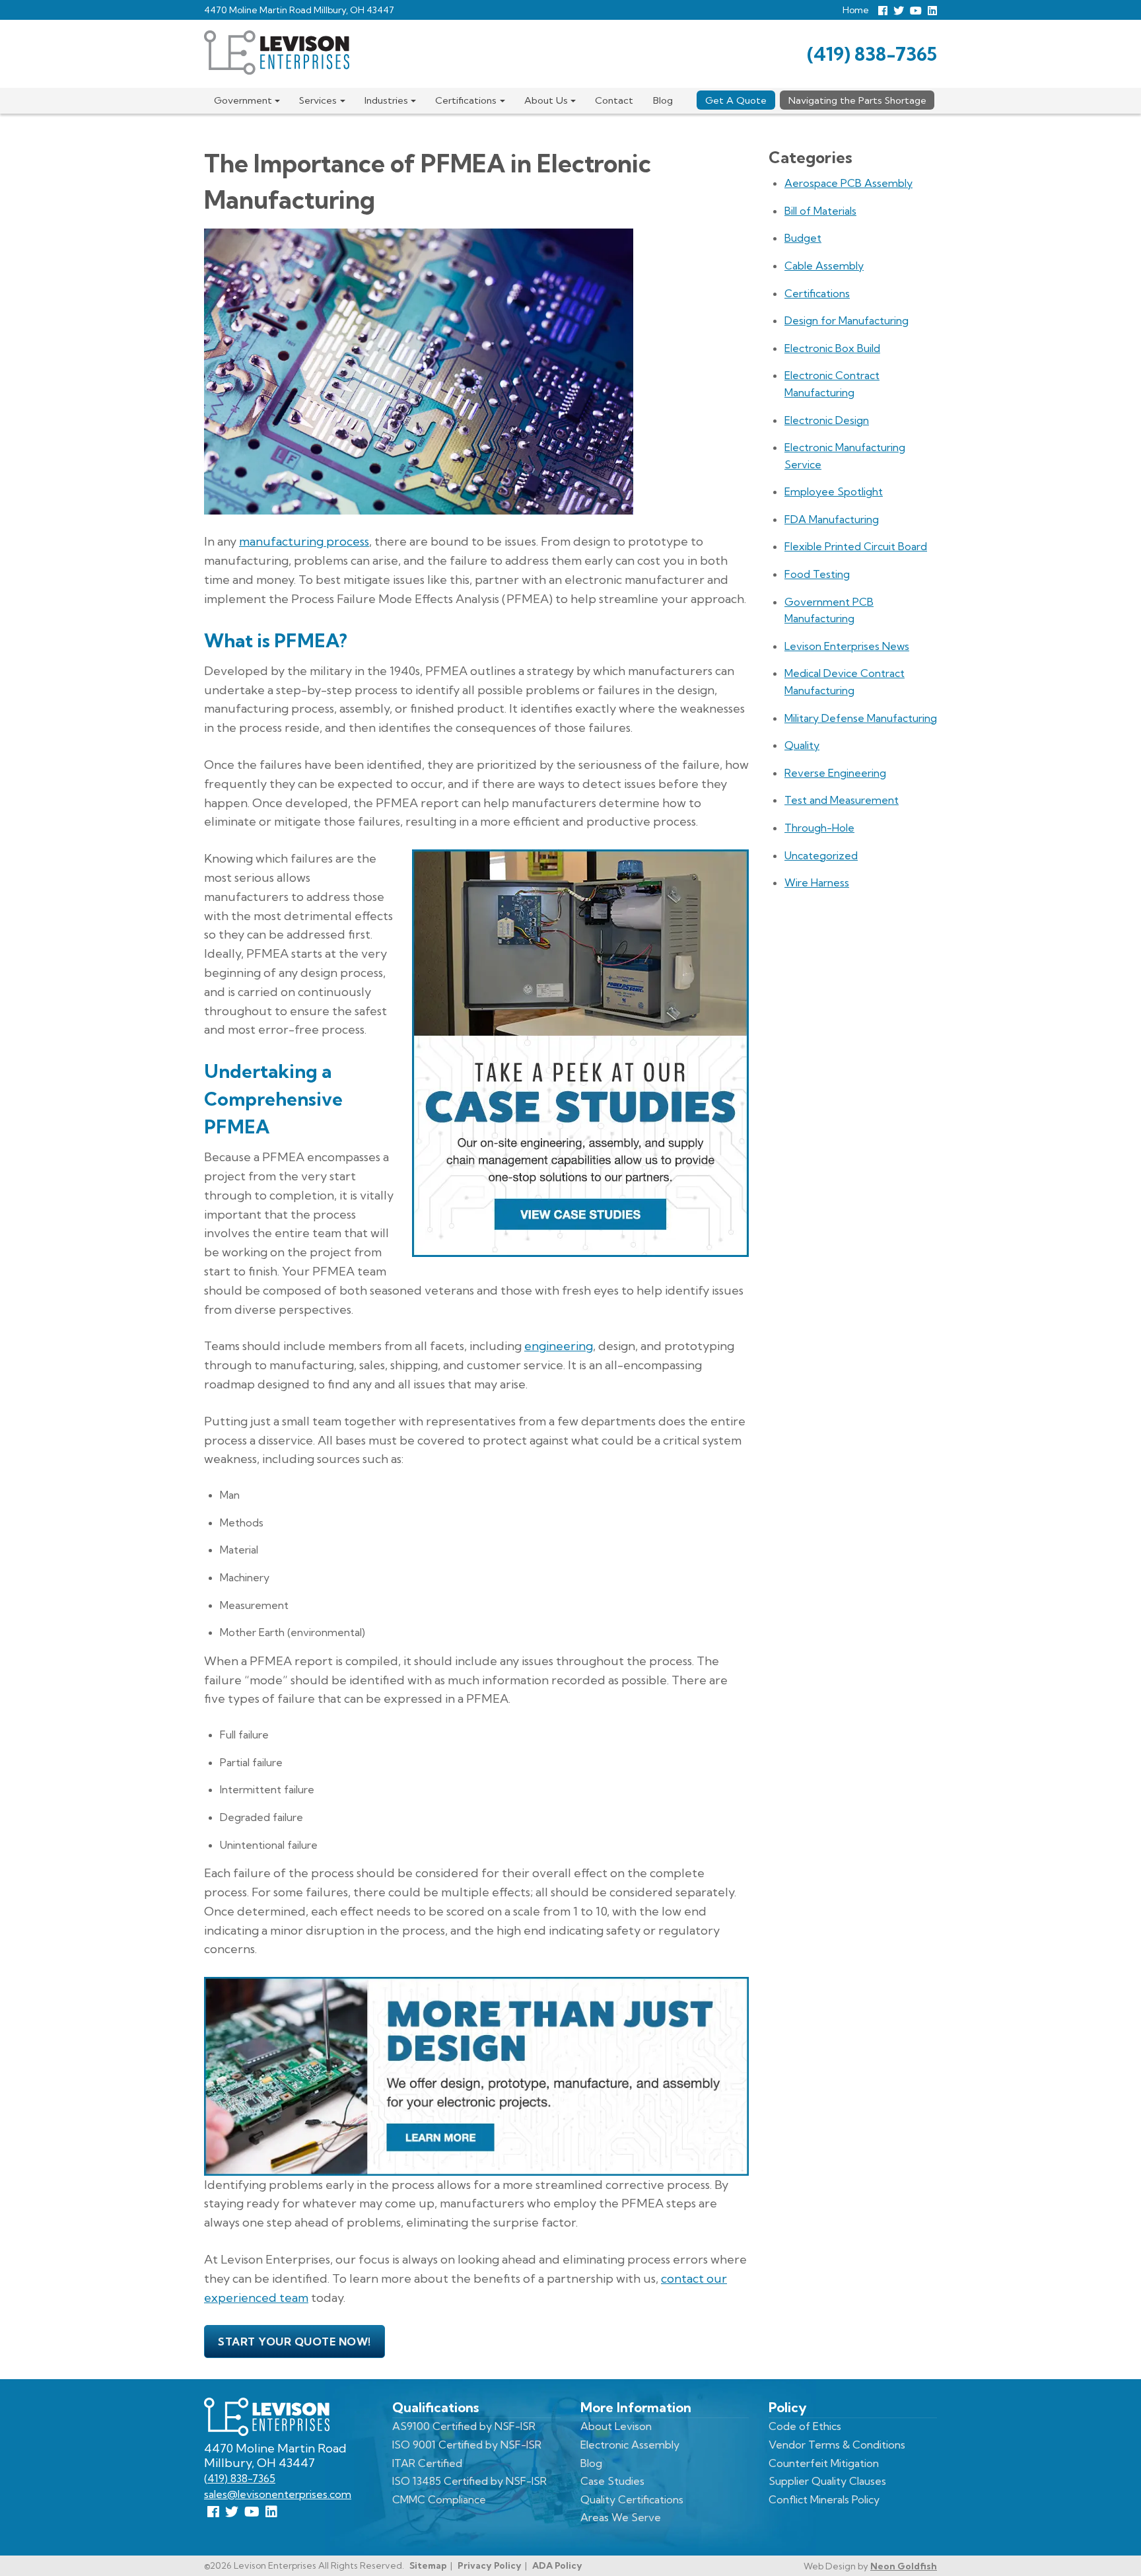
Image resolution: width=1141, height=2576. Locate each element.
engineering (559, 1346)
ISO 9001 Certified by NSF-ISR (467, 2445)
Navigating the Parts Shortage (857, 100)
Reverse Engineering (835, 773)
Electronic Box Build (832, 348)
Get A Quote (736, 100)
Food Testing (817, 574)
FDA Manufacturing (832, 519)
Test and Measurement (842, 800)
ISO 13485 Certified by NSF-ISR (469, 2481)
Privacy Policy (490, 2565)
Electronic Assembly (630, 2445)
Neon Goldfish (904, 2566)
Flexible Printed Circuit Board (856, 546)
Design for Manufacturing (847, 320)
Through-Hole (819, 828)
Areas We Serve (621, 2517)
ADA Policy (557, 2565)
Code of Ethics (805, 2426)
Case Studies (612, 2481)
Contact (614, 100)
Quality (802, 745)
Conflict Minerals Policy (824, 2499)
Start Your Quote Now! (294, 2342)
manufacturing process (304, 541)
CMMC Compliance (439, 2499)
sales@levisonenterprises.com (278, 2494)
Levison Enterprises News (847, 646)
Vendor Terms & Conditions (837, 2445)
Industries (386, 100)
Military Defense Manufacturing (861, 718)
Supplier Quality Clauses (827, 2481)
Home (856, 10)
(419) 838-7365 (872, 54)
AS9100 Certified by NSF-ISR (464, 2426)
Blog (663, 100)
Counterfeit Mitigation (824, 2463)
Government (243, 100)
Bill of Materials (820, 211)
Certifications (466, 100)
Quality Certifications (632, 2499)
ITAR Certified (427, 2463)
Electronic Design (827, 420)
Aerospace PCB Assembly (848, 183)
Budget (803, 238)
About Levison (616, 2426)
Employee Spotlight (834, 491)
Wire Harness (817, 882)
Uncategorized (821, 855)
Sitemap (428, 2565)
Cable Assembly (824, 266)
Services (318, 100)
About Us (546, 100)
